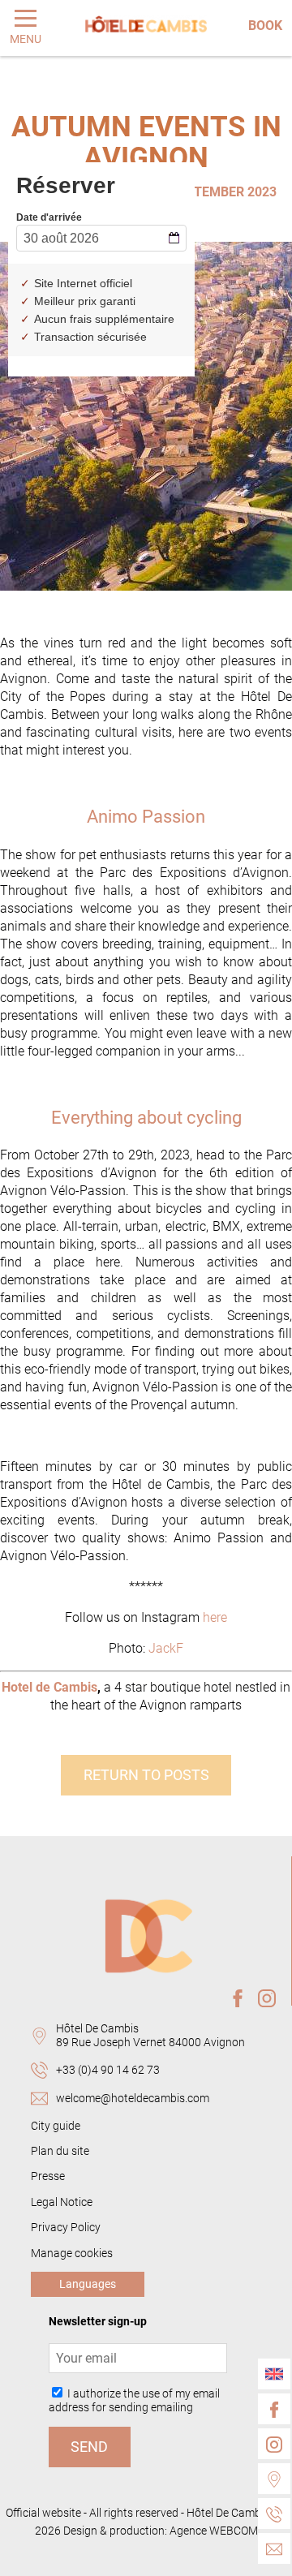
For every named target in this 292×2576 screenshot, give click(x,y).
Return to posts (146, 1775)
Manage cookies (72, 2253)
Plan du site (60, 2151)
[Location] (274, 2479)
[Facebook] (274, 2409)
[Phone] (274, 2514)
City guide (56, 2126)
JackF (166, 1648)
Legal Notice (62, 2202)
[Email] (274, 2548)
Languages (88, 2284)
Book (265, 26)
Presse (48, 2176)
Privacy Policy (66, 2228)
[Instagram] (274, 2444)
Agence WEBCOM (214, 2531)
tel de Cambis (58, 1687)
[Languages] (274, 2374)
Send (89, 2447)
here (215, 1617)
